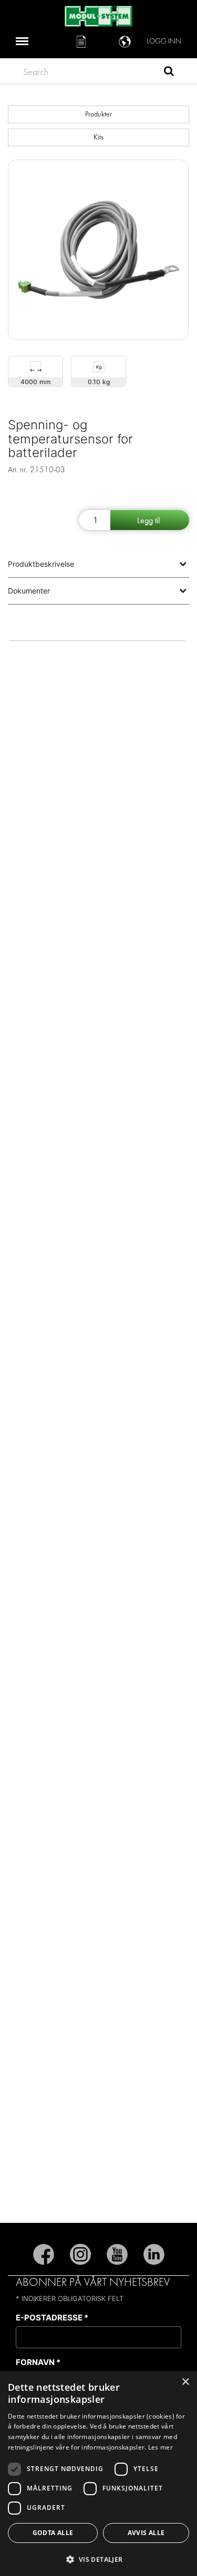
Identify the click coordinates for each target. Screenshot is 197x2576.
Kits (98, 137)
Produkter (98, 114)
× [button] (185, 2382)
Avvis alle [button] (146, 2533)
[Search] (169, 72)
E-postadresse (52, 2318)
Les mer (160, 2447)
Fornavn (38, 2362)
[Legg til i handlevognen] (150, 520)
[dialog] (98, 2473)
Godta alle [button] (53, 2533)
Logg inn (164, 41)
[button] (98, 2559)
